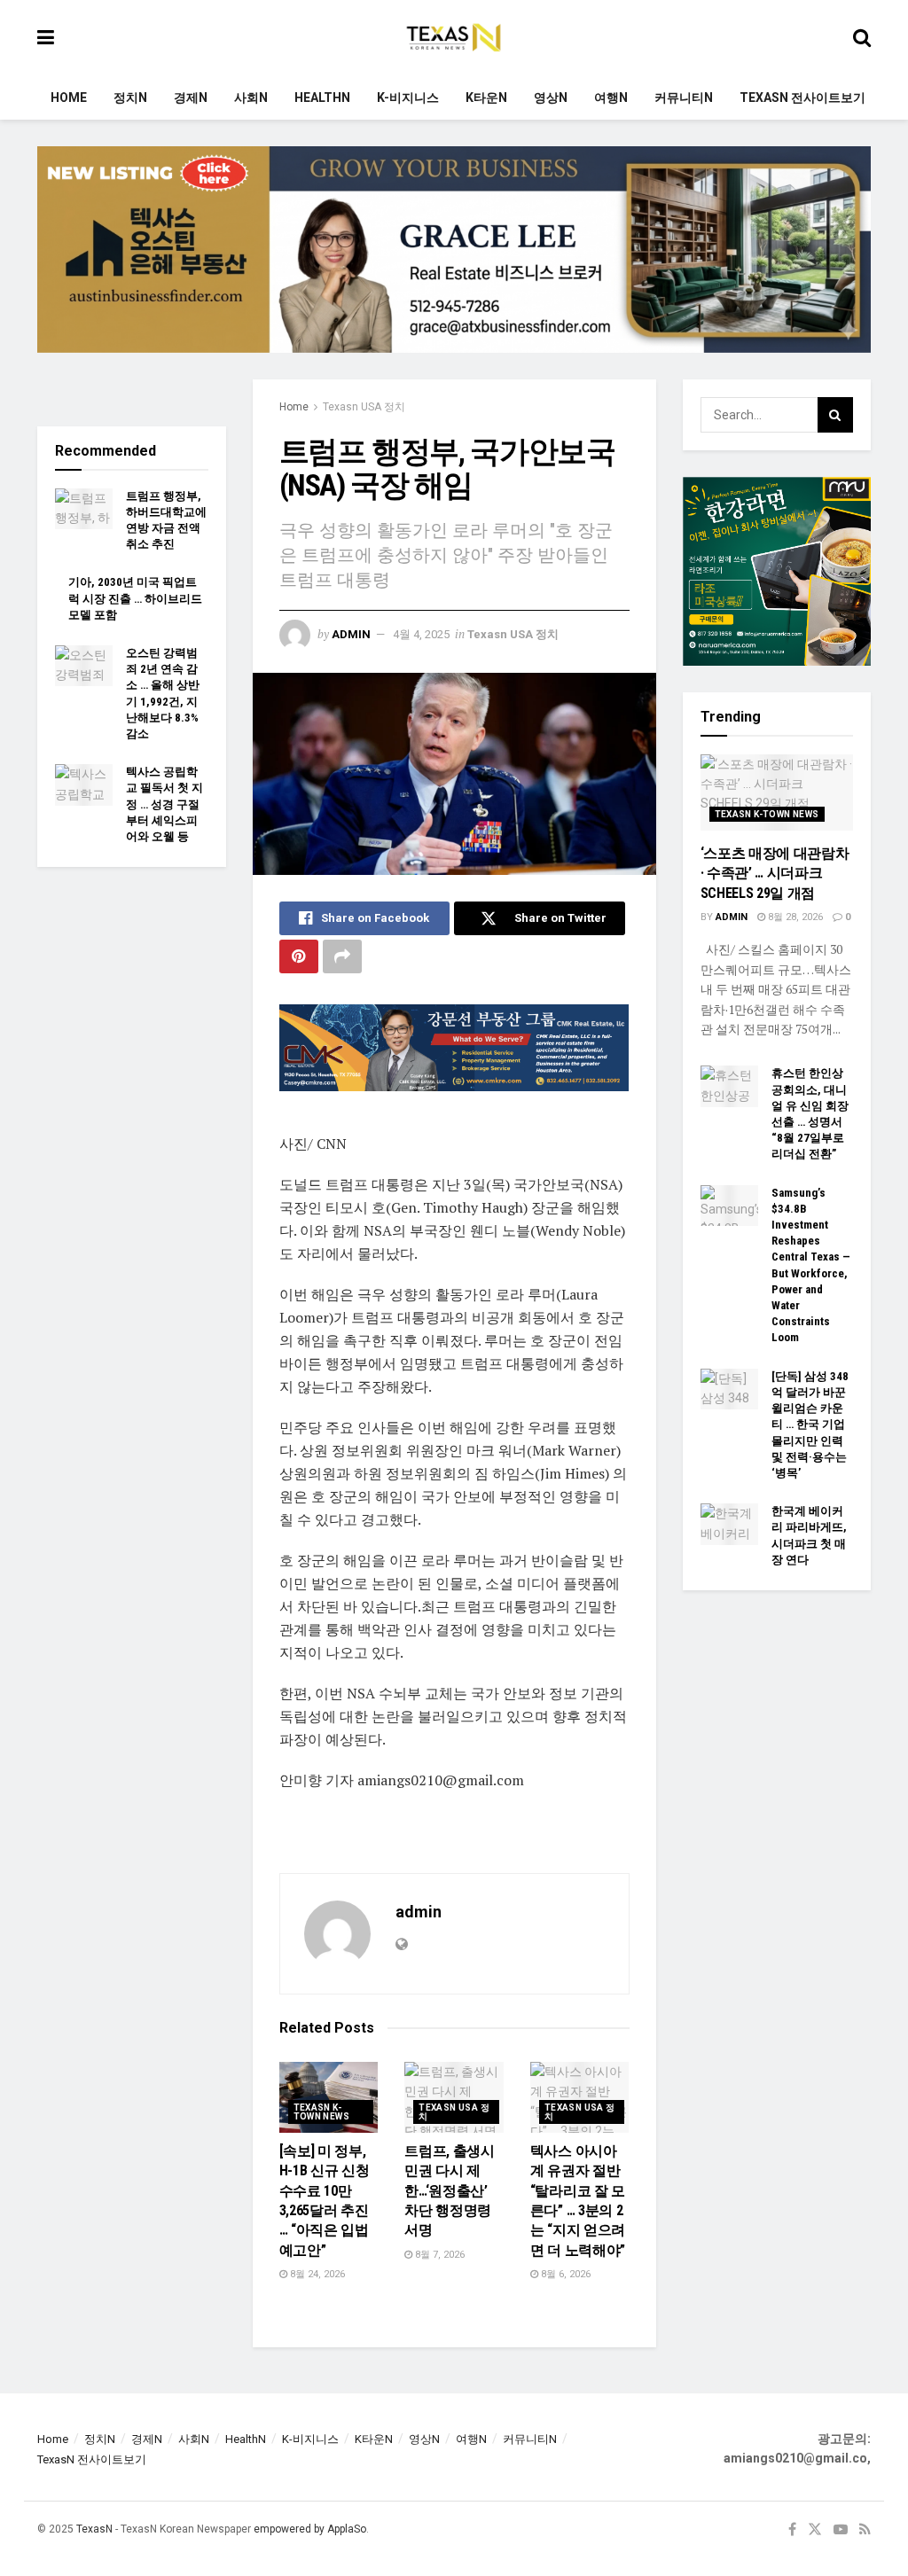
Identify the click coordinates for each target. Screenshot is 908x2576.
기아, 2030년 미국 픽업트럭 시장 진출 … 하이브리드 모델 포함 (135, 598)
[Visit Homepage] (454, 38)
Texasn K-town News (322, 2112)
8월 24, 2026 (316, 2274)
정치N (130, 98)
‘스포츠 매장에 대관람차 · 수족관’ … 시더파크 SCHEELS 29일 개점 (775, 873)
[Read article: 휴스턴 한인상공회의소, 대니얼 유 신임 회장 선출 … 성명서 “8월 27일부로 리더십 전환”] (729, 1086)
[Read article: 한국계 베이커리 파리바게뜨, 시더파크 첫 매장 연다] (729, 1524)
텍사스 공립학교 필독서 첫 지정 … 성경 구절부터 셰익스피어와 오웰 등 (164, 804)
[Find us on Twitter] (815, 2530)
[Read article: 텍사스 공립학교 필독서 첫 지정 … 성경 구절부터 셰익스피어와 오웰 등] (84, 785)
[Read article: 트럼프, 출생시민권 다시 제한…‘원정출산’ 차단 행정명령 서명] (454, 2097)
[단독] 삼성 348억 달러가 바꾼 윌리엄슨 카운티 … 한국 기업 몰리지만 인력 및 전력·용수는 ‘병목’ (810, 1425)
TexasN (94, 2529)
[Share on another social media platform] (342, 956)
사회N (251, 98)
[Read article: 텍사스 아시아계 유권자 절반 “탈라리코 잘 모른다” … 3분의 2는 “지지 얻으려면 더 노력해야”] (580, 2097)
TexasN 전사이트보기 (802, 98)
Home (69, 98)
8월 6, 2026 (564, 2274)
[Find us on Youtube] (841, 2530)
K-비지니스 (408, 98)
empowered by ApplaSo (310, 2529)
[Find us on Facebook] (792, 2530)
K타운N (486, 98)
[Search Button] (862, 38)
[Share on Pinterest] (299, 956)
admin (351, 634)
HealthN (322, 98)
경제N (191, 98)
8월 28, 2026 (794, 917)
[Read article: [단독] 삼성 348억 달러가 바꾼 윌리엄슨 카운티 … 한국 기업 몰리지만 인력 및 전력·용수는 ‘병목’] (729, 1389)
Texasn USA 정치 (364, 407)
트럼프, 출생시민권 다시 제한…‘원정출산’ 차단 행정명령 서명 (449, 2191)
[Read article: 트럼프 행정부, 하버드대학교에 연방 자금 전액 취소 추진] (84, 509)
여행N (611, 98)
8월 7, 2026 (438, 2255)
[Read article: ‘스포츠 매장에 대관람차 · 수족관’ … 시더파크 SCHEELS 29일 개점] (777, 792)
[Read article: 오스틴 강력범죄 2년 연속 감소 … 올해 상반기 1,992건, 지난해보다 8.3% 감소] (84, 666)
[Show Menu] (46, 38)
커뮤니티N (684, 98)
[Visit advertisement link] (454, 263)
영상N (551, 98)
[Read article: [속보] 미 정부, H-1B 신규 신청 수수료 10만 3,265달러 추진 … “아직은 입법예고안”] (329, 2097)
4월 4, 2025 (421, 634)
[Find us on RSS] (865, 2530)
